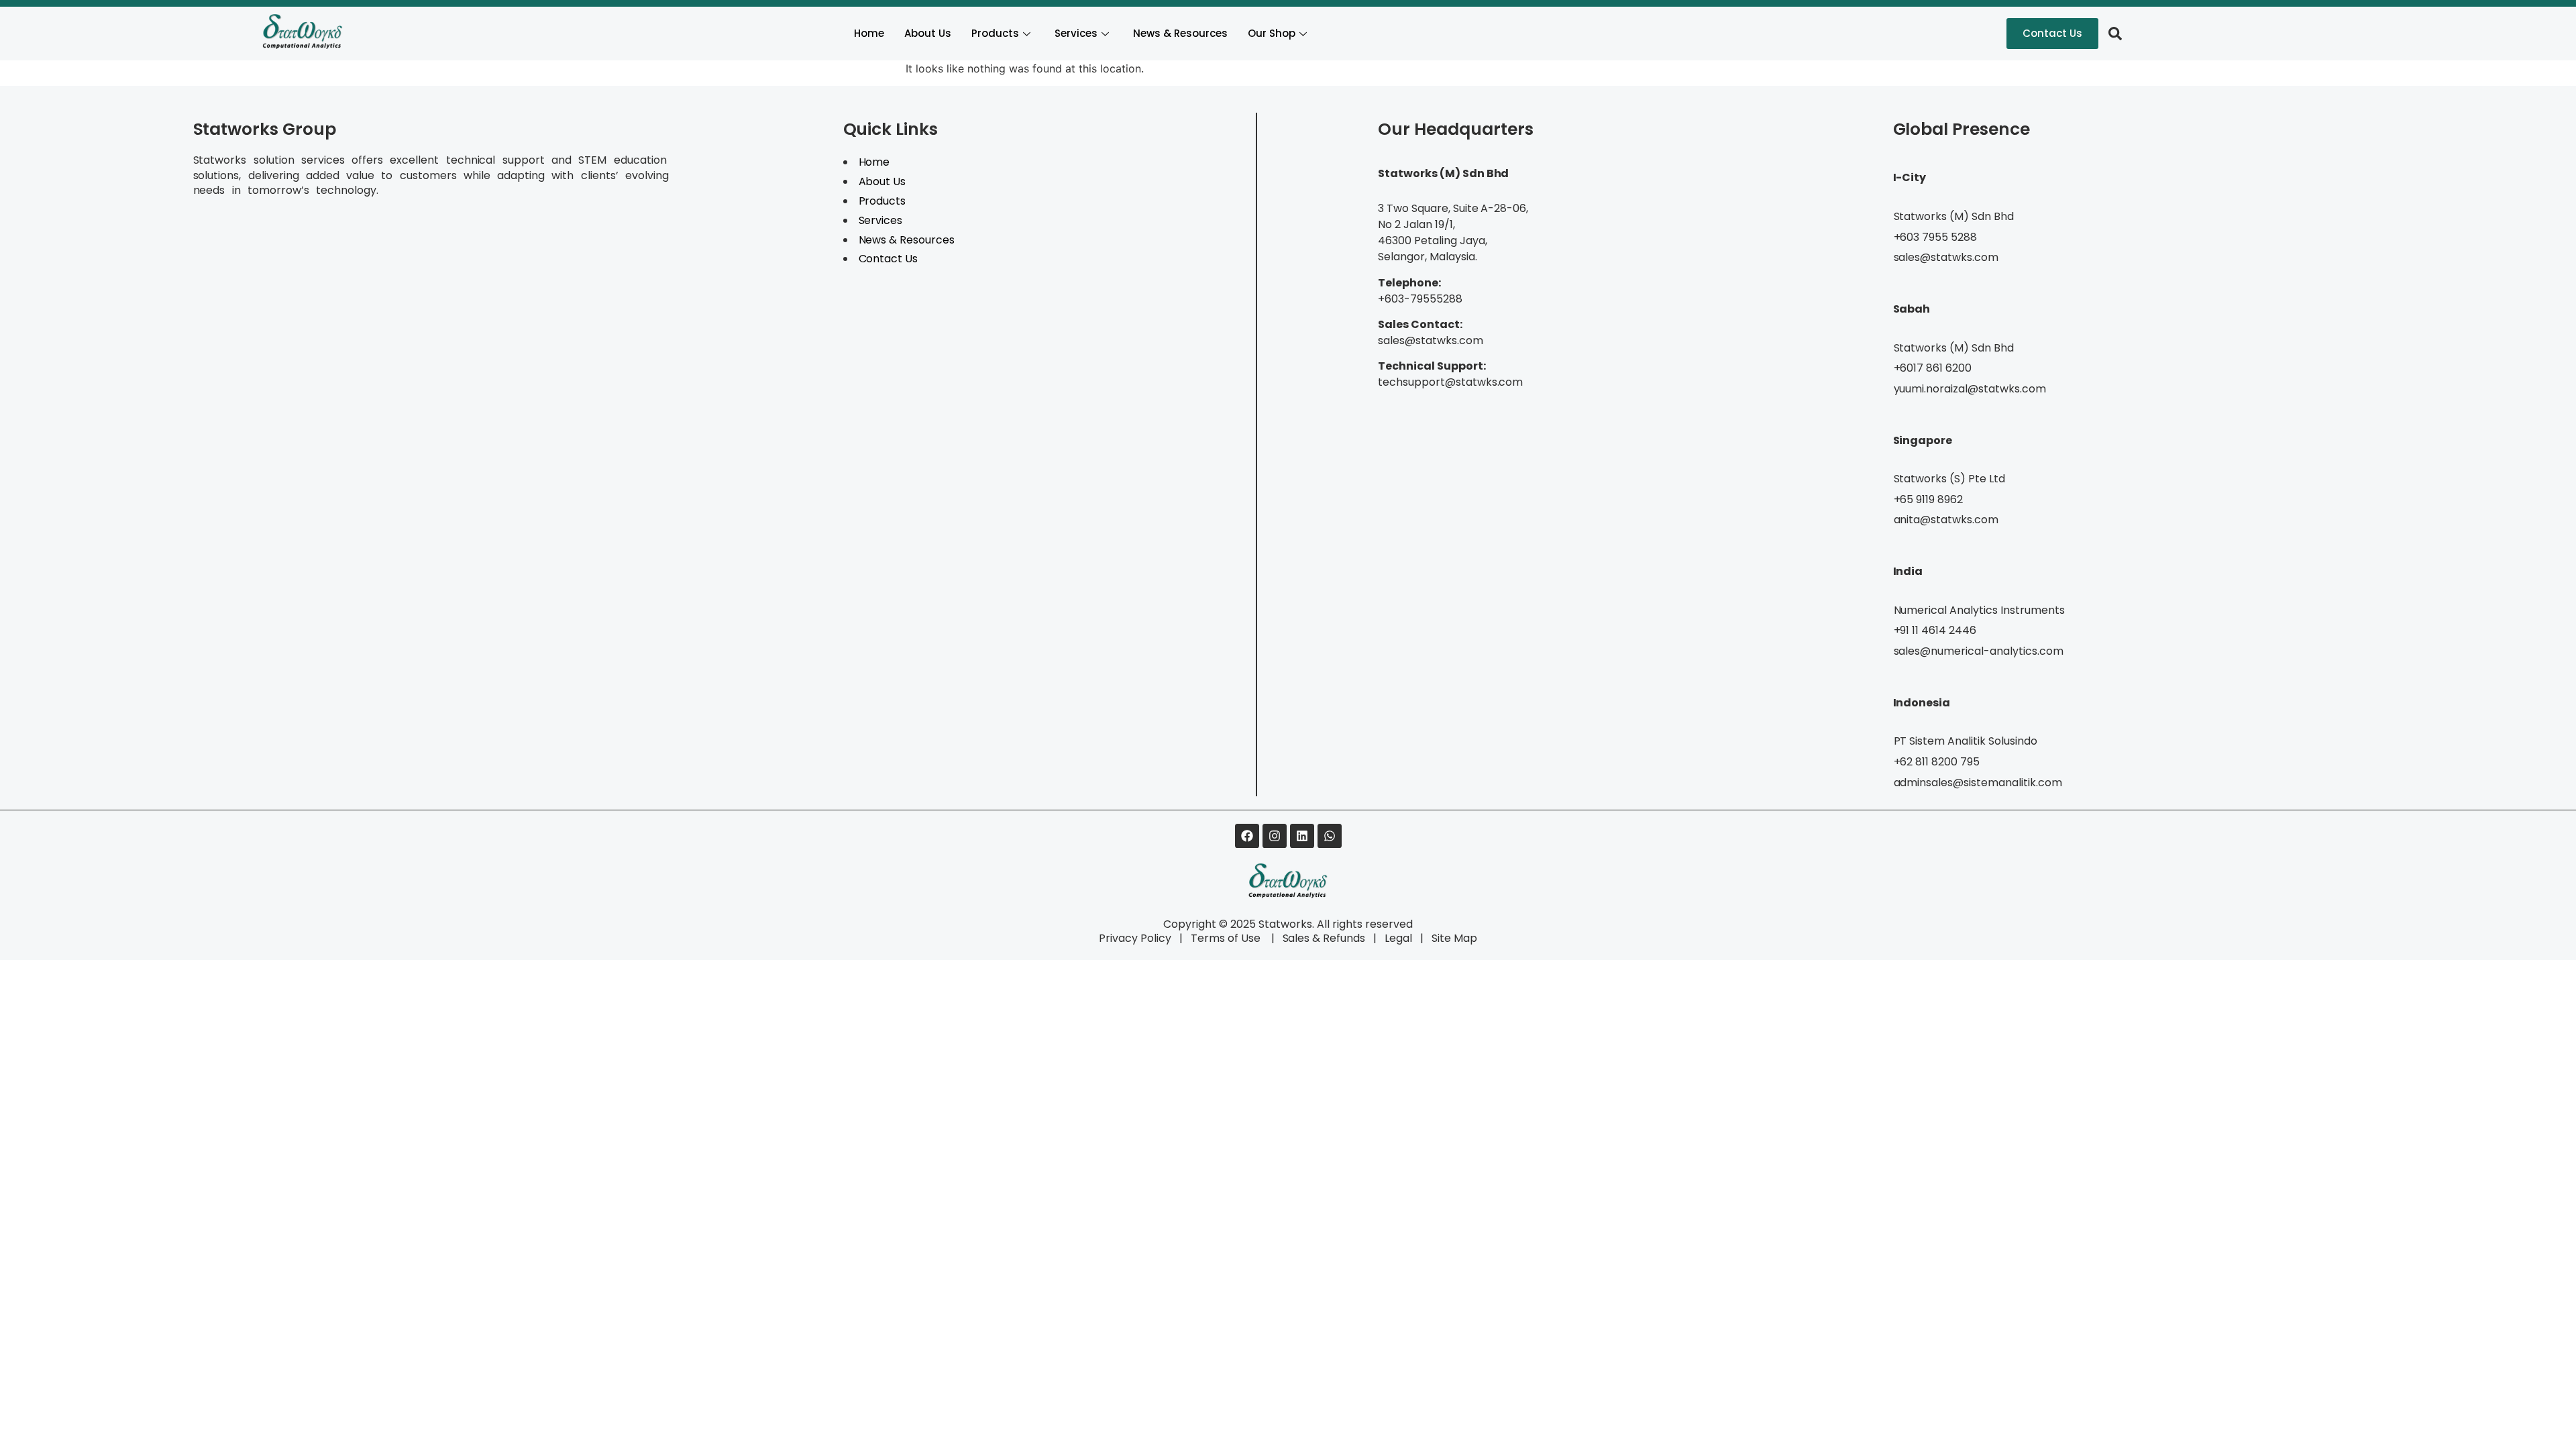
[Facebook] (1247, 836)
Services (1076, 33)
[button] (2115, 34)
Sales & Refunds (1319, 938)
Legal (1398, 938)
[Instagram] (1275, 836)
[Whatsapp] (1330, 836)
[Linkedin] (1302, 836)
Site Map (1454, 938)
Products (995, 33)
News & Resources (1180, 33)
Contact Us (889, 259)
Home (869, 33)
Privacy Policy (1135, 938)
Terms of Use (1227, 938)
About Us (928, 33)
